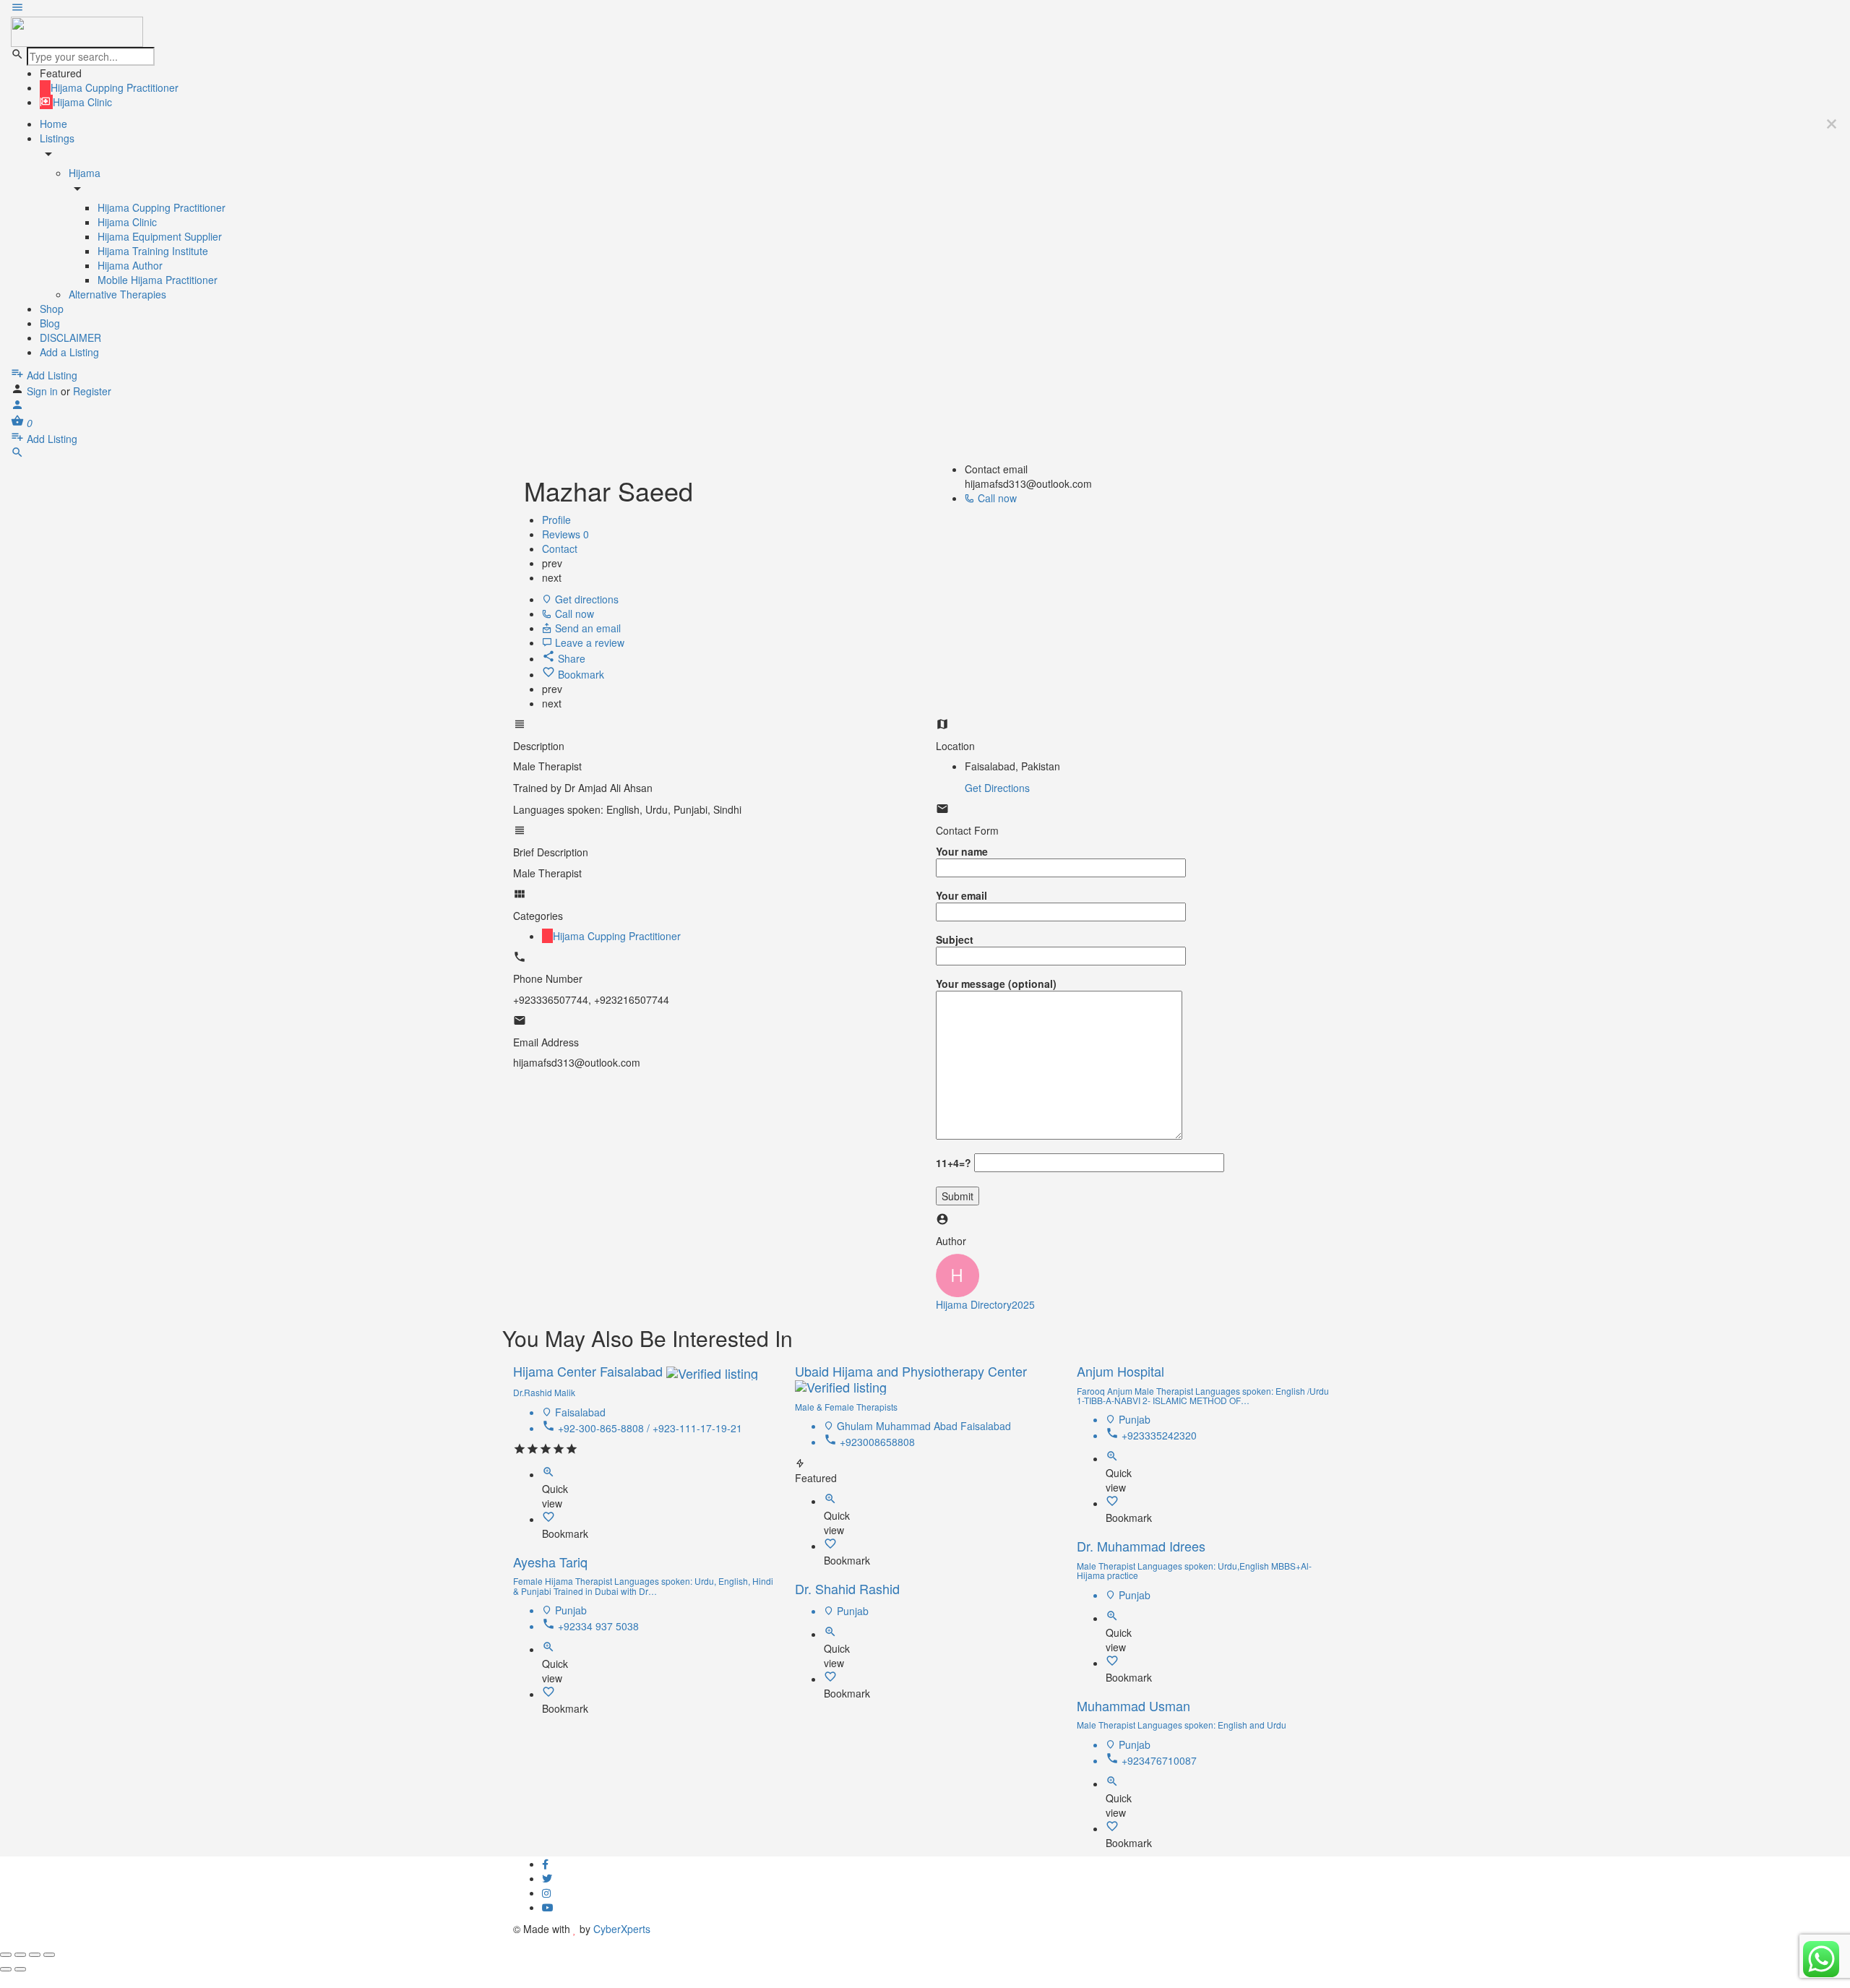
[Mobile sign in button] (17, 407)
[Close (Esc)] (6, 1955)
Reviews (565, 534)
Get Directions (997, 788)
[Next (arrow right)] (20, 1969)
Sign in (44, 391)
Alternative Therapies (117, 294)
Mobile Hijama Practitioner (158, 280)
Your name (962, 851)
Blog (50, 323)
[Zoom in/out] (49, 1955)
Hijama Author (130, 265)
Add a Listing (69, 352)
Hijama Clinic (127, 222)
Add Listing (51, 375)
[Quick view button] (548, 1474)
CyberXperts (622, 1929)
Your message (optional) (996, 984)
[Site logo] (77, 30)
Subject (955, 939)
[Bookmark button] (548, 1519)
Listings (57, 138)
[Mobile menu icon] (925, 9)
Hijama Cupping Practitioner (162, 207)
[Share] (20, 1955)
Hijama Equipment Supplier (160, 236)
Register (92, 391)
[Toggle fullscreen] (35, 1955)
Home (53, 124)
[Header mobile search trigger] (17, 455)
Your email (961, 895)
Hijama (85, 173)
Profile (556, 520)
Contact (560, 548)
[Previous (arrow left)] (6, 1969)
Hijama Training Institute (153, 251)
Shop (52, 309)
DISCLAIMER (70, 337)
